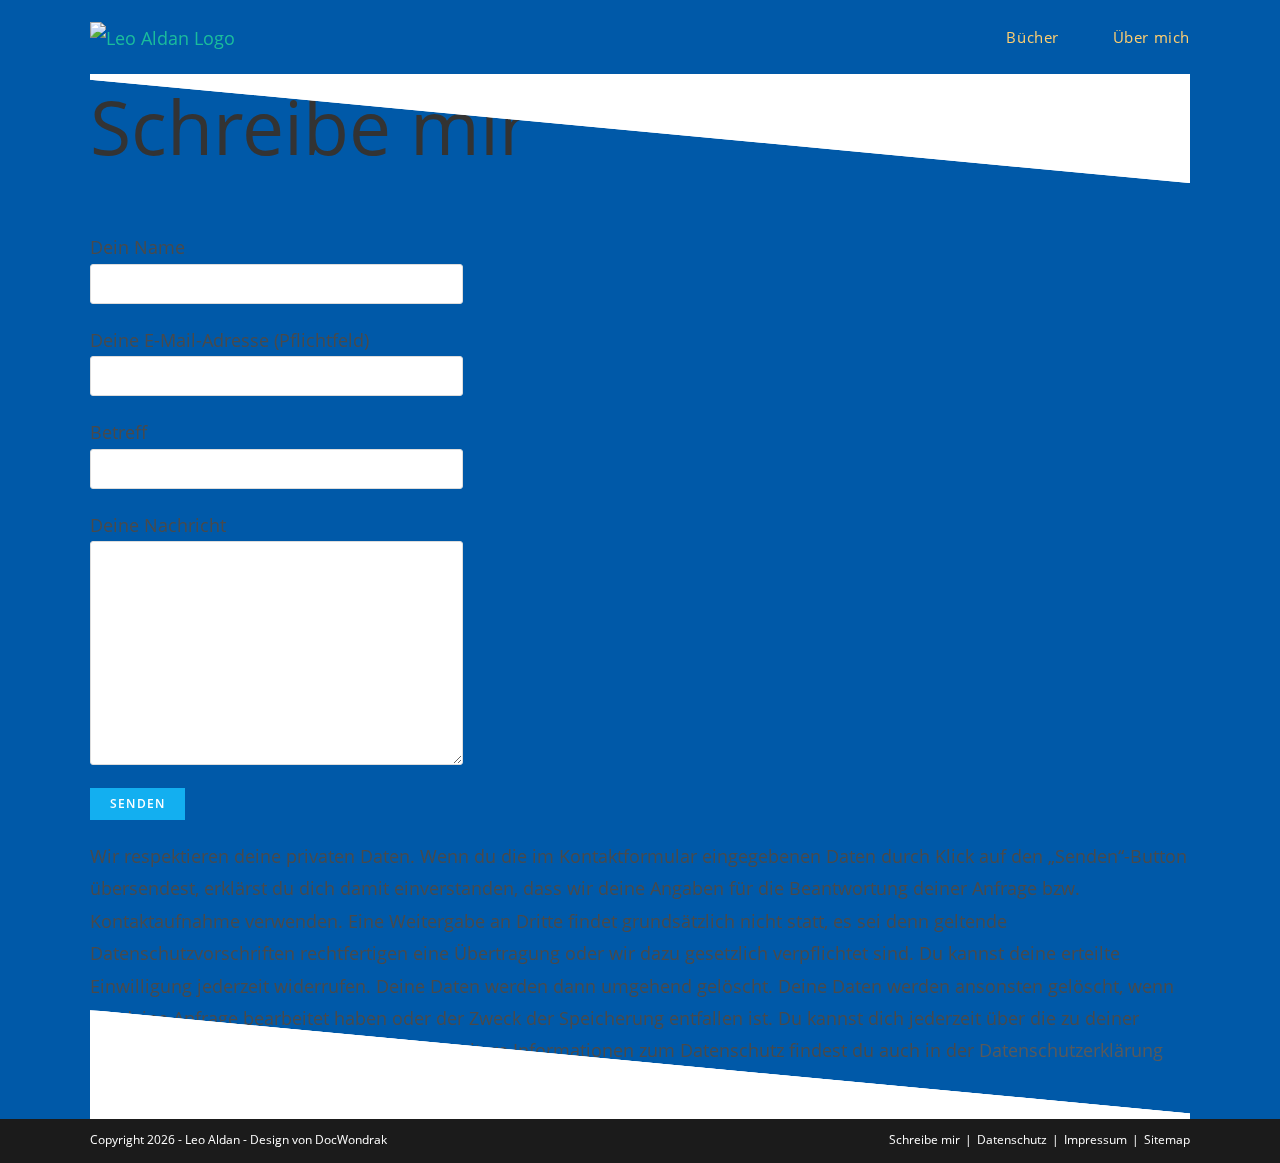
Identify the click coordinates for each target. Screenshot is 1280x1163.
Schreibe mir (924, 1139)
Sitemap (1167, 1139)
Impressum (1095, 1139)
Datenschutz (1012, 1139)
